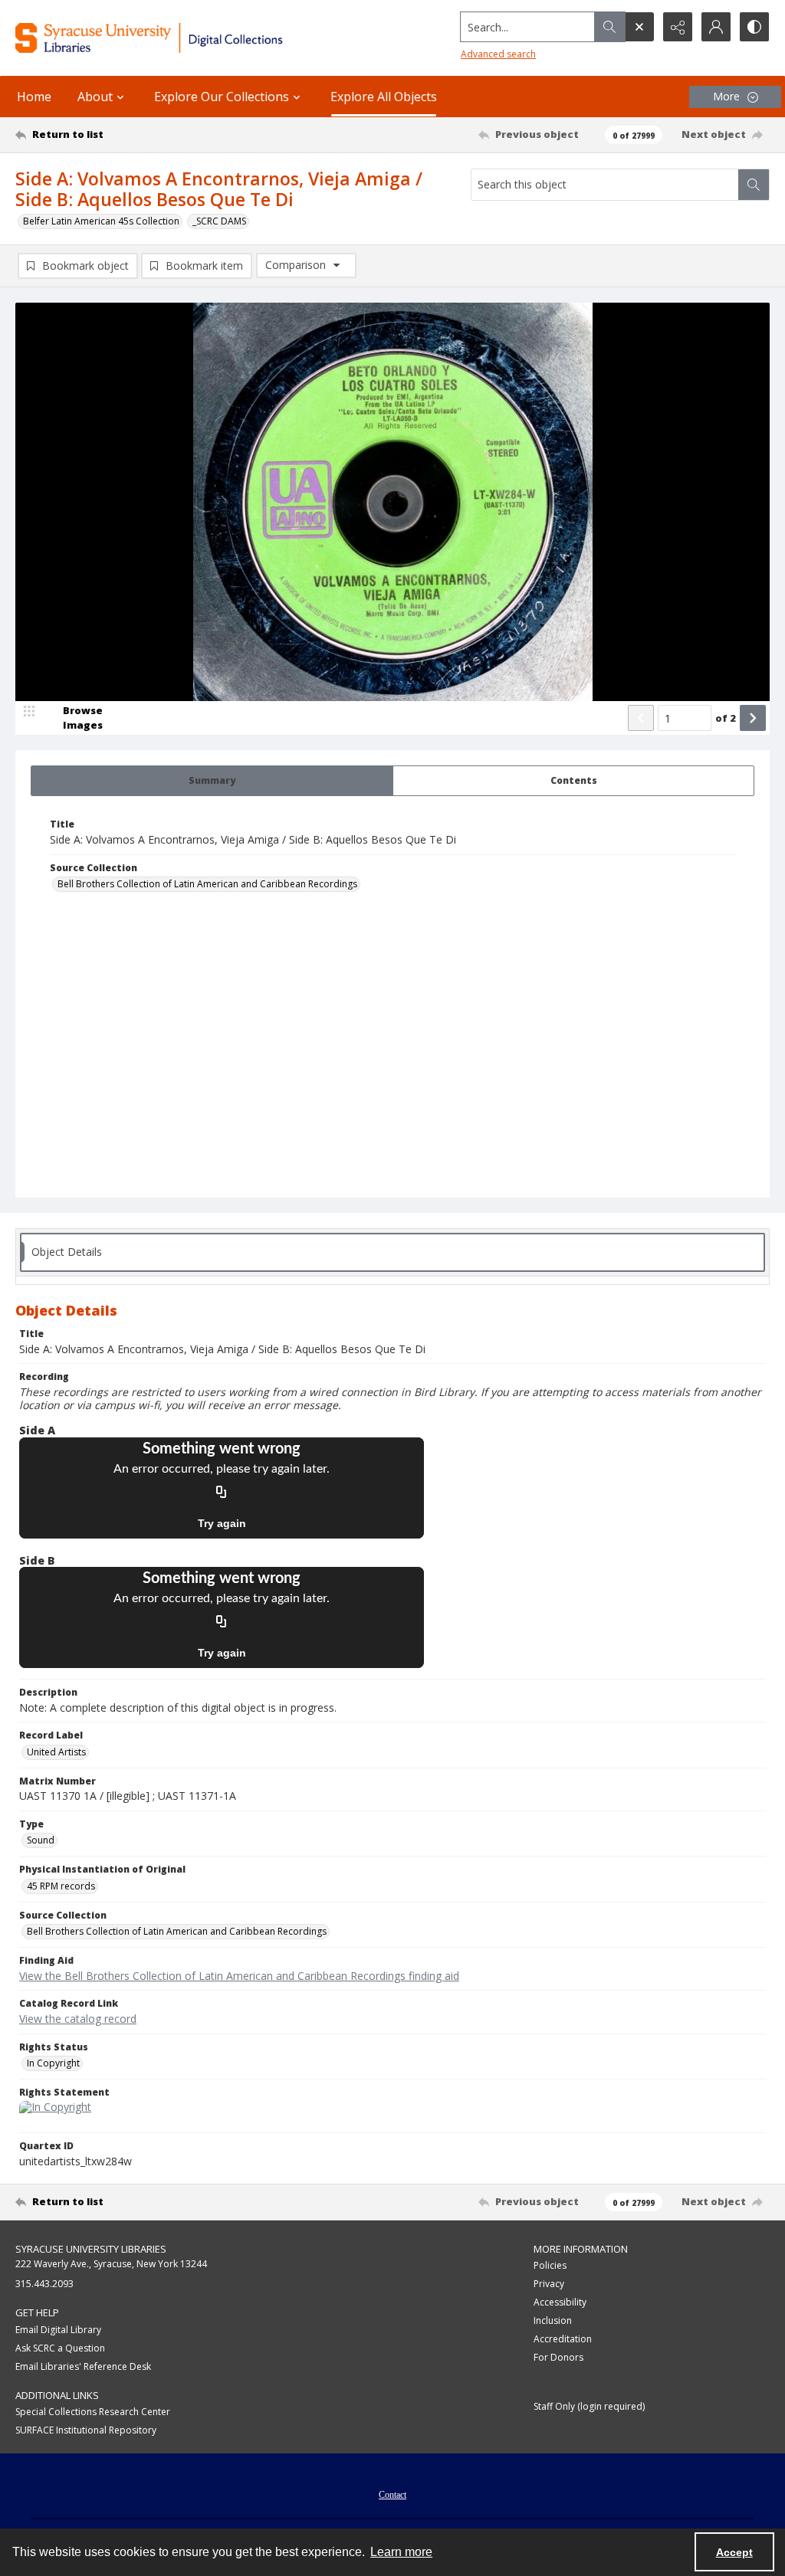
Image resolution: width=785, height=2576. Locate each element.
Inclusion (553, 2320)
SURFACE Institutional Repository (86, 2430)
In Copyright (53, 2063)
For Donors (558, 2357)
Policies (550, 2265)
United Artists (56, 1752)
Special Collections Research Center (93, 2412)
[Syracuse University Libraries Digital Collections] (182, 38)
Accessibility (560, 2302)
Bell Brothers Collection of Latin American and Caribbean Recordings (207, 884)
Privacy (549, 2284)
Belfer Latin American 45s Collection (101, 221)
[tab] (212, 781)
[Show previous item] (641, 718)
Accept (734, 2552)
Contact (392, 2495)
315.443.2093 (44, 2284)
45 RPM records (61, 1886)
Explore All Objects (384, 97)
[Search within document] (754, 185)
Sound (41, 1840)
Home (34, 97)
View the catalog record (78, 2019)
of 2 (726, 718)
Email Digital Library (58, 2330)
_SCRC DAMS (219, 221)
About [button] (95, 97)
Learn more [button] (401, 2552)
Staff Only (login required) (589, 2406)
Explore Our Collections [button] (222, 97)
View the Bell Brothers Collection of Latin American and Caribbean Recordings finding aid (239, 1976)
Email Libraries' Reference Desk (83, 2366)
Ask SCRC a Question (60, 2348)
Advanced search (498, 54)
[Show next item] (753, 718)
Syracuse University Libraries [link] (91, 2249)
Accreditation (563, 2339)
